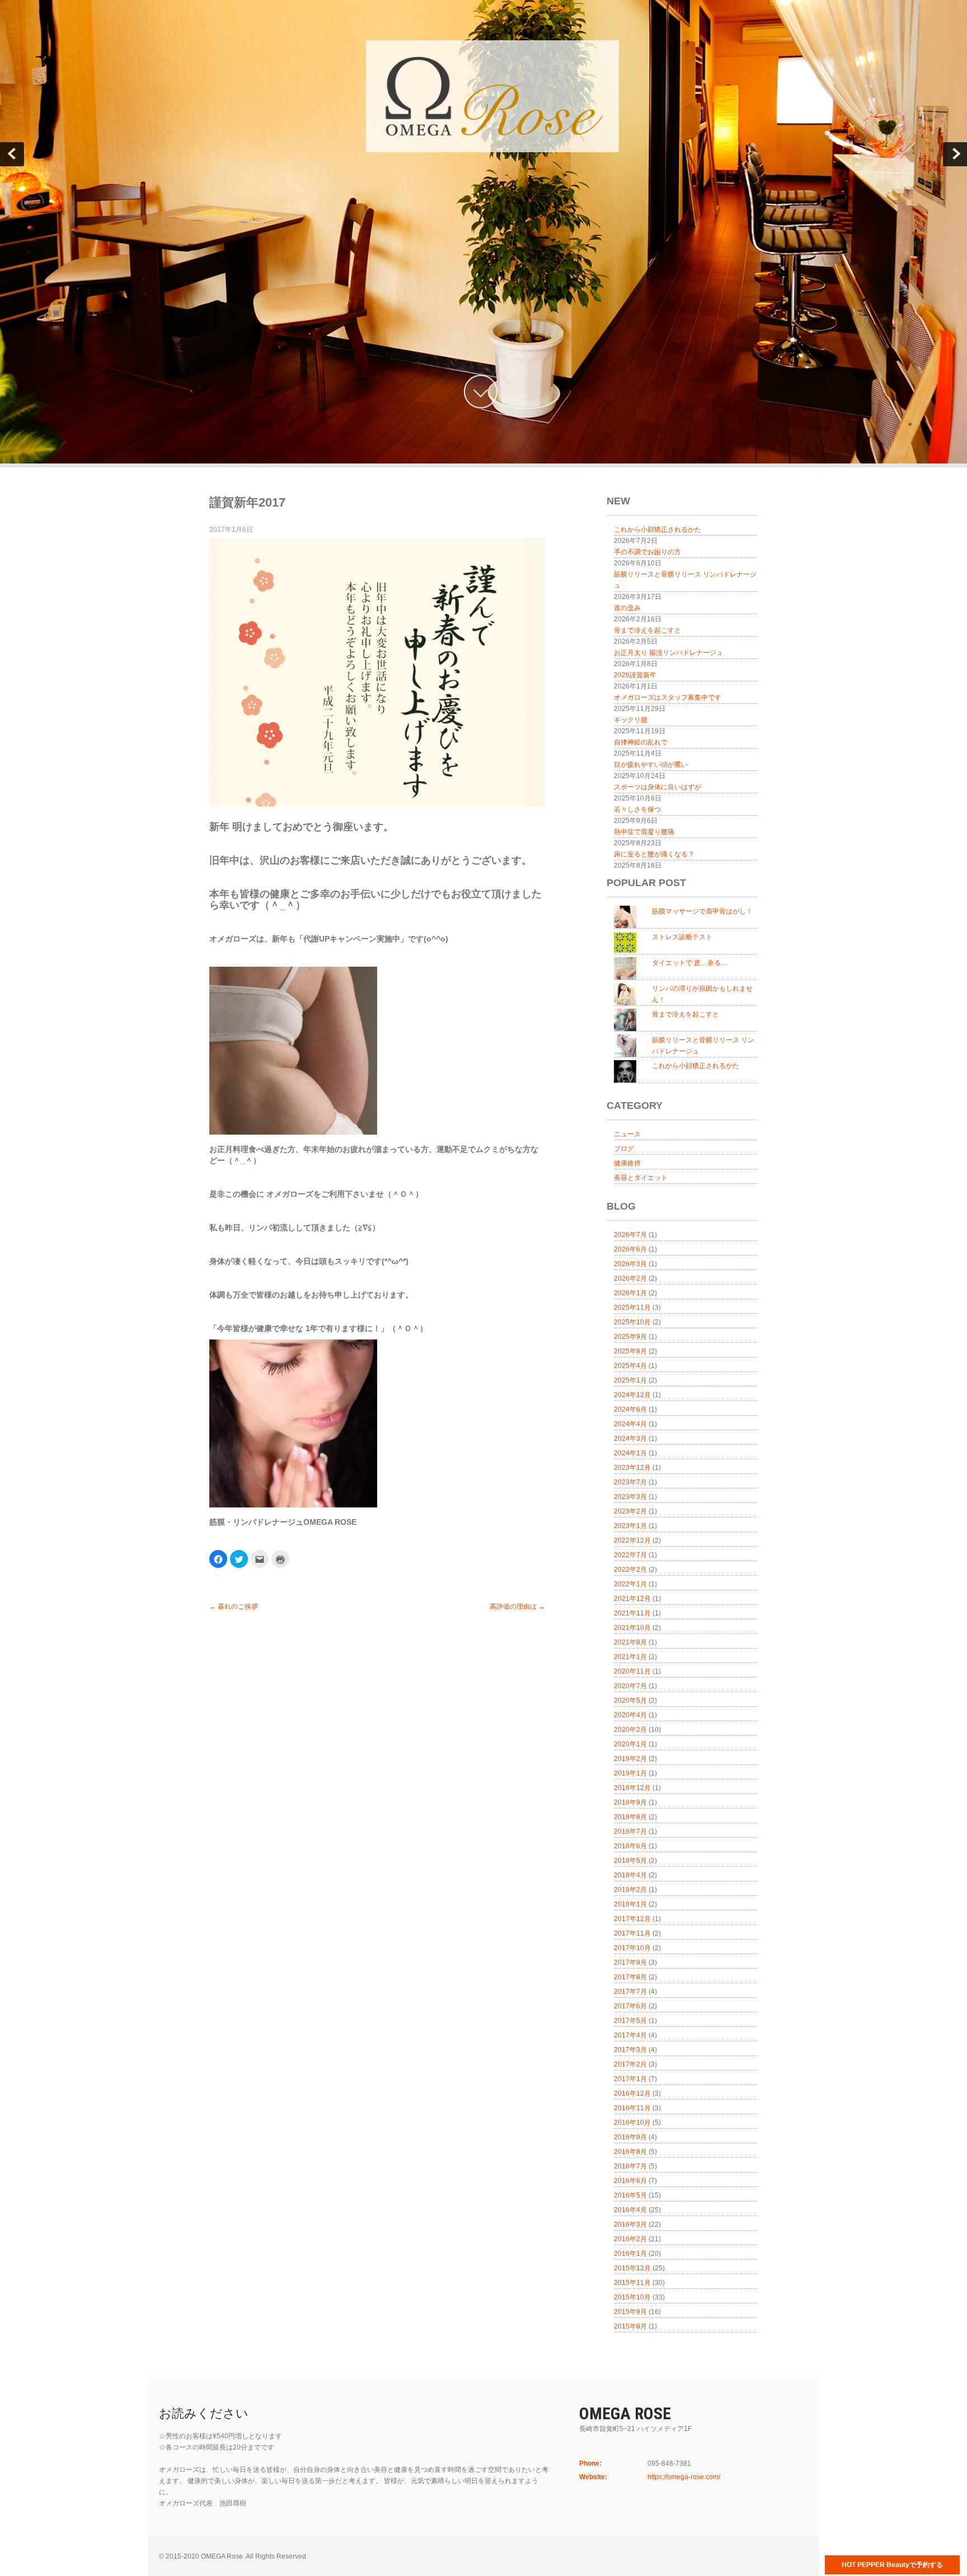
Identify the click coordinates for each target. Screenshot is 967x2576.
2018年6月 (630, 1846)
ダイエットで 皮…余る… (690, 963)
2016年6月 (630, 2181)
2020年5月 (630, 1701)
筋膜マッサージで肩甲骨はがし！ (702, 911)
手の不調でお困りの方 (647, 552)
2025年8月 (630, 1351)
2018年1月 (630, 1904)
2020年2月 (630, 1730)
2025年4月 (630, 1366)
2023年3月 (630, 1497)
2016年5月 (630, 2195)
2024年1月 (630, 1453)
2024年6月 (630, 1409)
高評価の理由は (517, 1607)
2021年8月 (630, 1642)
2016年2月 (630, 2239)
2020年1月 (630, 1744)
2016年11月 (632, 2108)
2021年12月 (632, 1599)
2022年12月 (632, 1540)
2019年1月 (630, 1773)
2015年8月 (630, 2326)
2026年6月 (630, 1249)
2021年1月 (630, 1657)
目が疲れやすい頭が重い (651, 765)
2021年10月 (632, 1628)
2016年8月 (630, 2152)
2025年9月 (630, 1337)
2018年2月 (630, 1890)
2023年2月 (630, 1511)
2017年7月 (630, 1992)
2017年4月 (630, 2035)
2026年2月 (630, 1278)
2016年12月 (632, 2093)
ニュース (627, 1134)
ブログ (624, 1149)
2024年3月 (630, 1439)
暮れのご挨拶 (234, 1607)
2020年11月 (632, 1671)
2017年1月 (630, 2079)
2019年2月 (630, 1759)
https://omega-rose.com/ (684, 2477)
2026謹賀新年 (635, 675)
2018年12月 (632, 1788)
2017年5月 (630, 2021)
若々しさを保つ (637, 809)
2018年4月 (630, 1875)
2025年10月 (632, 1322)
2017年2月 (630, 2064)
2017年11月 (632, 1933)
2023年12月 (632, 1468)
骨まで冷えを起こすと (647, 630)
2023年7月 (630, 1482)
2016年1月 (630, 2254)
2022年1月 (630, 1584)
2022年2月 (630, 1570)
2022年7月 (630, 1555)
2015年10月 (632, 2297)
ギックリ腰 (631, 720)
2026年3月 (630, 1264)
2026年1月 (630, 1293)
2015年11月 (632, 2283)
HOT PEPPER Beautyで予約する (892, 2565)
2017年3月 (630, 2050)
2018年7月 (630, 1832)
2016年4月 (630, 2210)
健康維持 (627, 1163)
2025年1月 (630, 1380)
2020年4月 (630, 1715)
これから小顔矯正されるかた (658, 530)
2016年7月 (630, 2166)
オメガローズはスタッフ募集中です (668, 697)
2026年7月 (630, 1235)
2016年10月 (632, 2123)
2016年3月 (630, 2224)
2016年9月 (630, 2137)
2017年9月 (630, 1963)
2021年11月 (632, 1613)
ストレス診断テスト (682, 937)
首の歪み (627, 608)
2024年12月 (632, 1395)
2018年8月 (630, 1817)
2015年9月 (630, 2312)
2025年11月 (632, 1308)
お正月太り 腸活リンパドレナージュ (668, 653)
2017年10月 (632, 1948)
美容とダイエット (641, 1178)
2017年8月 (630, 1977)
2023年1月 (630, 1526)
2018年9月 (630, 1802)
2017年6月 (630, 2006)
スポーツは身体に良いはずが (658, 787)
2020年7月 (630, 1686)
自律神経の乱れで (641, 742)
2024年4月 (630, 1424)
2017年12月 (632, 1919)
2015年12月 (632, 2268)
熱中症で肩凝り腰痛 (644, 832)
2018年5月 (630, 1861)
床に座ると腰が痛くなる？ (654, 854)
